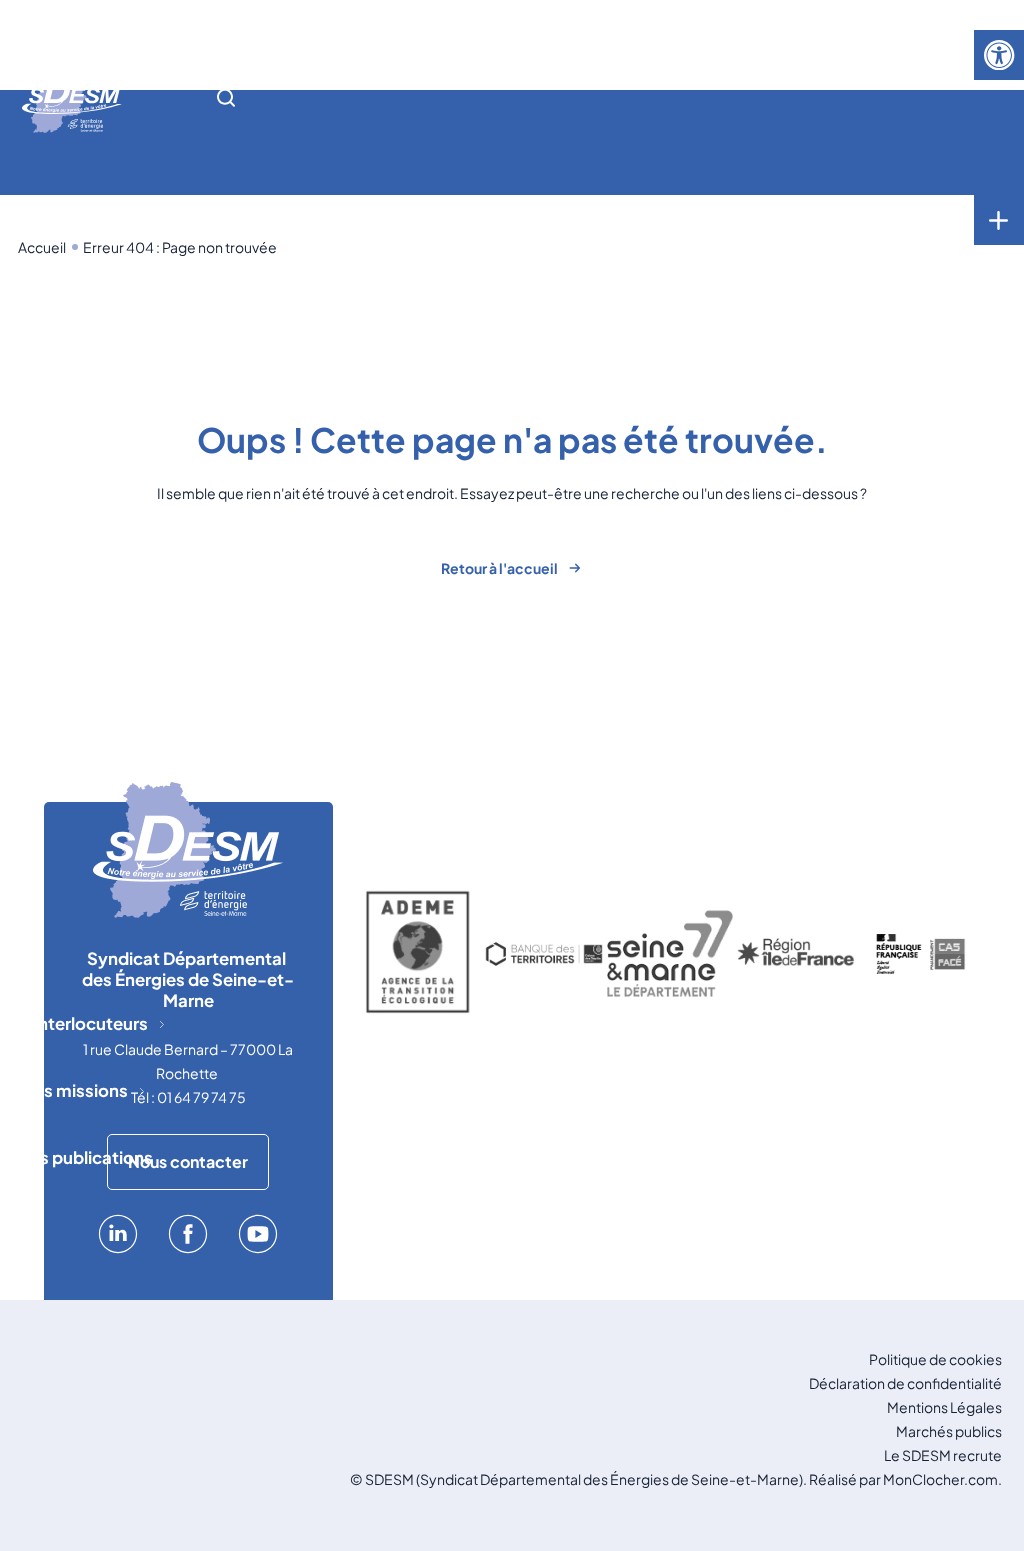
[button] (999, 55)
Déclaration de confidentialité (905, 1383)
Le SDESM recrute (943, 1455)
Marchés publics (949, 1431)
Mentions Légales (944, 1407)
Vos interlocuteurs (74, 1023)
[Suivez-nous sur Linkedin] (118, 1248)
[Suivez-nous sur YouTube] (258, 1248)
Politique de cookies (935, 1359)
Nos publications (85, 1157)
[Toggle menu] (999, 220)
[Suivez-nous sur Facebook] (188, 1248)
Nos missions (74, 1090)
